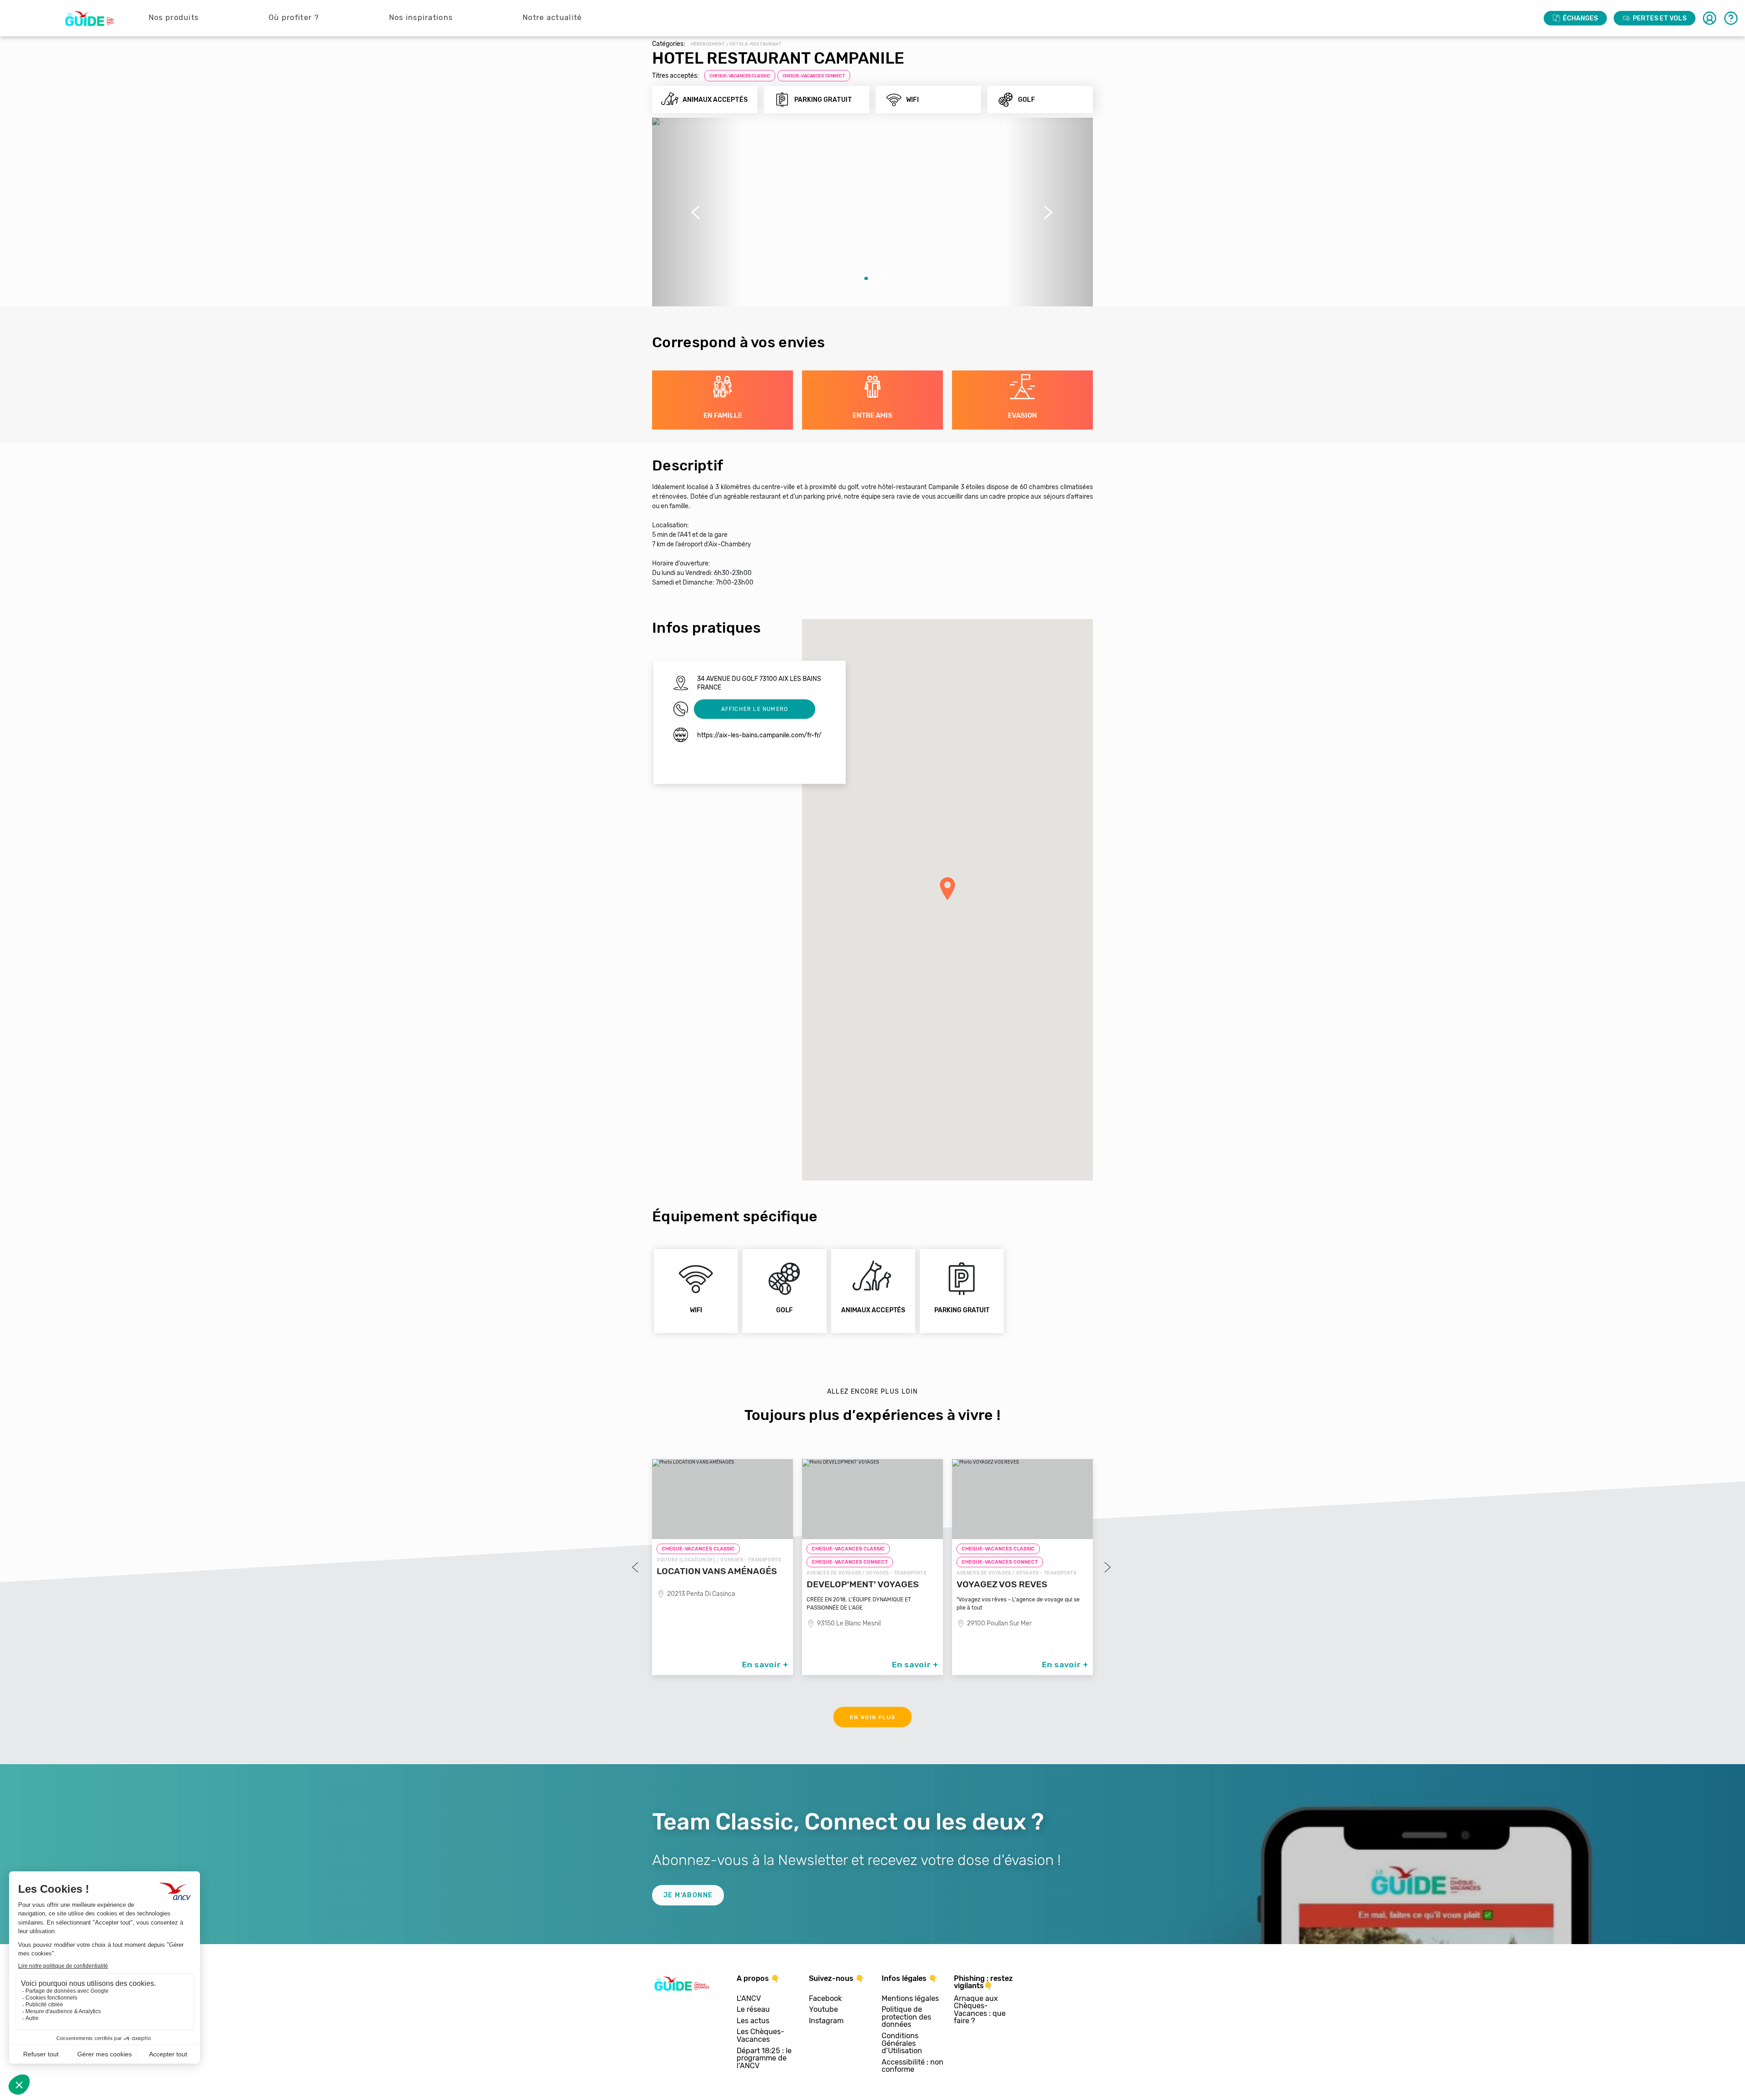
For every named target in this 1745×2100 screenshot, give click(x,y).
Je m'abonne (688, 1895)
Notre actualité (552, 17)
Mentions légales (910, 1999)
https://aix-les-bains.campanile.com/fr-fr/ (759, 735)
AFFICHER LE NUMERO (755, 709)
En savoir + (765, 1665)
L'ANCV (749, 1999)
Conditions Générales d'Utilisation (902, 2044)
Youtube (823, 2010)
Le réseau (753, 2010)
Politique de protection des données (906, 2017)
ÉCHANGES (1580, 18)
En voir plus (873, 1717)
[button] (696, 212)
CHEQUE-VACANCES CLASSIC (740, 76)
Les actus (753, 2021)
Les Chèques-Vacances (760, 2036)
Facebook (825, 1999)
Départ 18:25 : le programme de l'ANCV (764, 2059)
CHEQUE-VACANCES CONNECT (814, 76)
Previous (636, 1567)
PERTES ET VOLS (1660, 18)
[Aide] (1731, 18)
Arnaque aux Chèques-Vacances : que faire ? (980, 2010)
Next (1107, 1567)
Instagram (826, 2021)
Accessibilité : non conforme (912, 2066)
